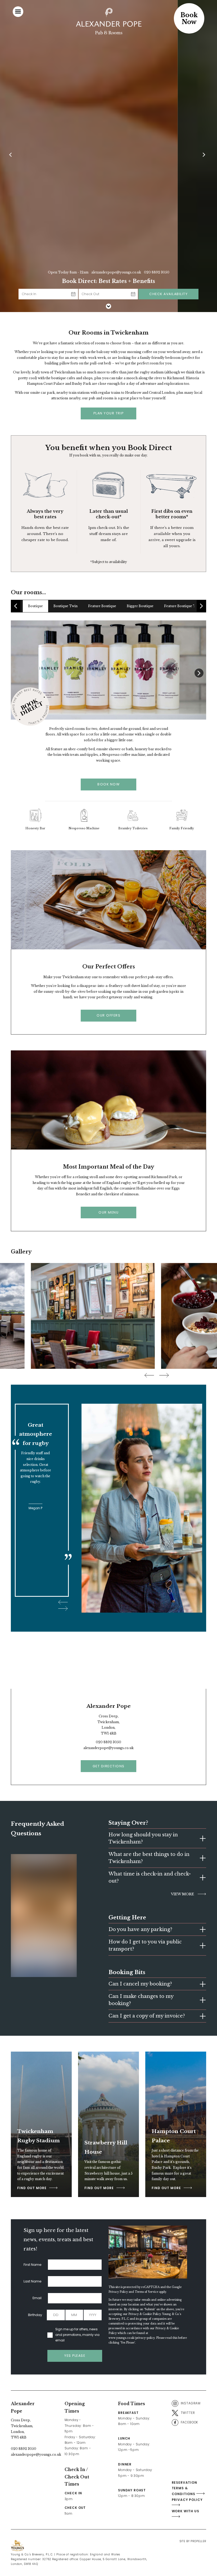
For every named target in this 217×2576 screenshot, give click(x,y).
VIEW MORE (183, 1894)
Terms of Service (146, 2292)
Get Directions (109, 1766)
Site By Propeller (193, 2541)
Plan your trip (109, 413)
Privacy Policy (118, 2292)
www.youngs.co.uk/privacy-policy (132, 2338)
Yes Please (75, 2356)
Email (37, 2298)
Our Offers (108, 1015)
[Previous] (12, 156)
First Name (33, 2265)
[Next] (205, 156)
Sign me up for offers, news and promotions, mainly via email (77, 2335)
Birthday (35, 2315)
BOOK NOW (108, 784)
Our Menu (108, 1212)
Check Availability (168, 294)
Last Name (33, 2281)
